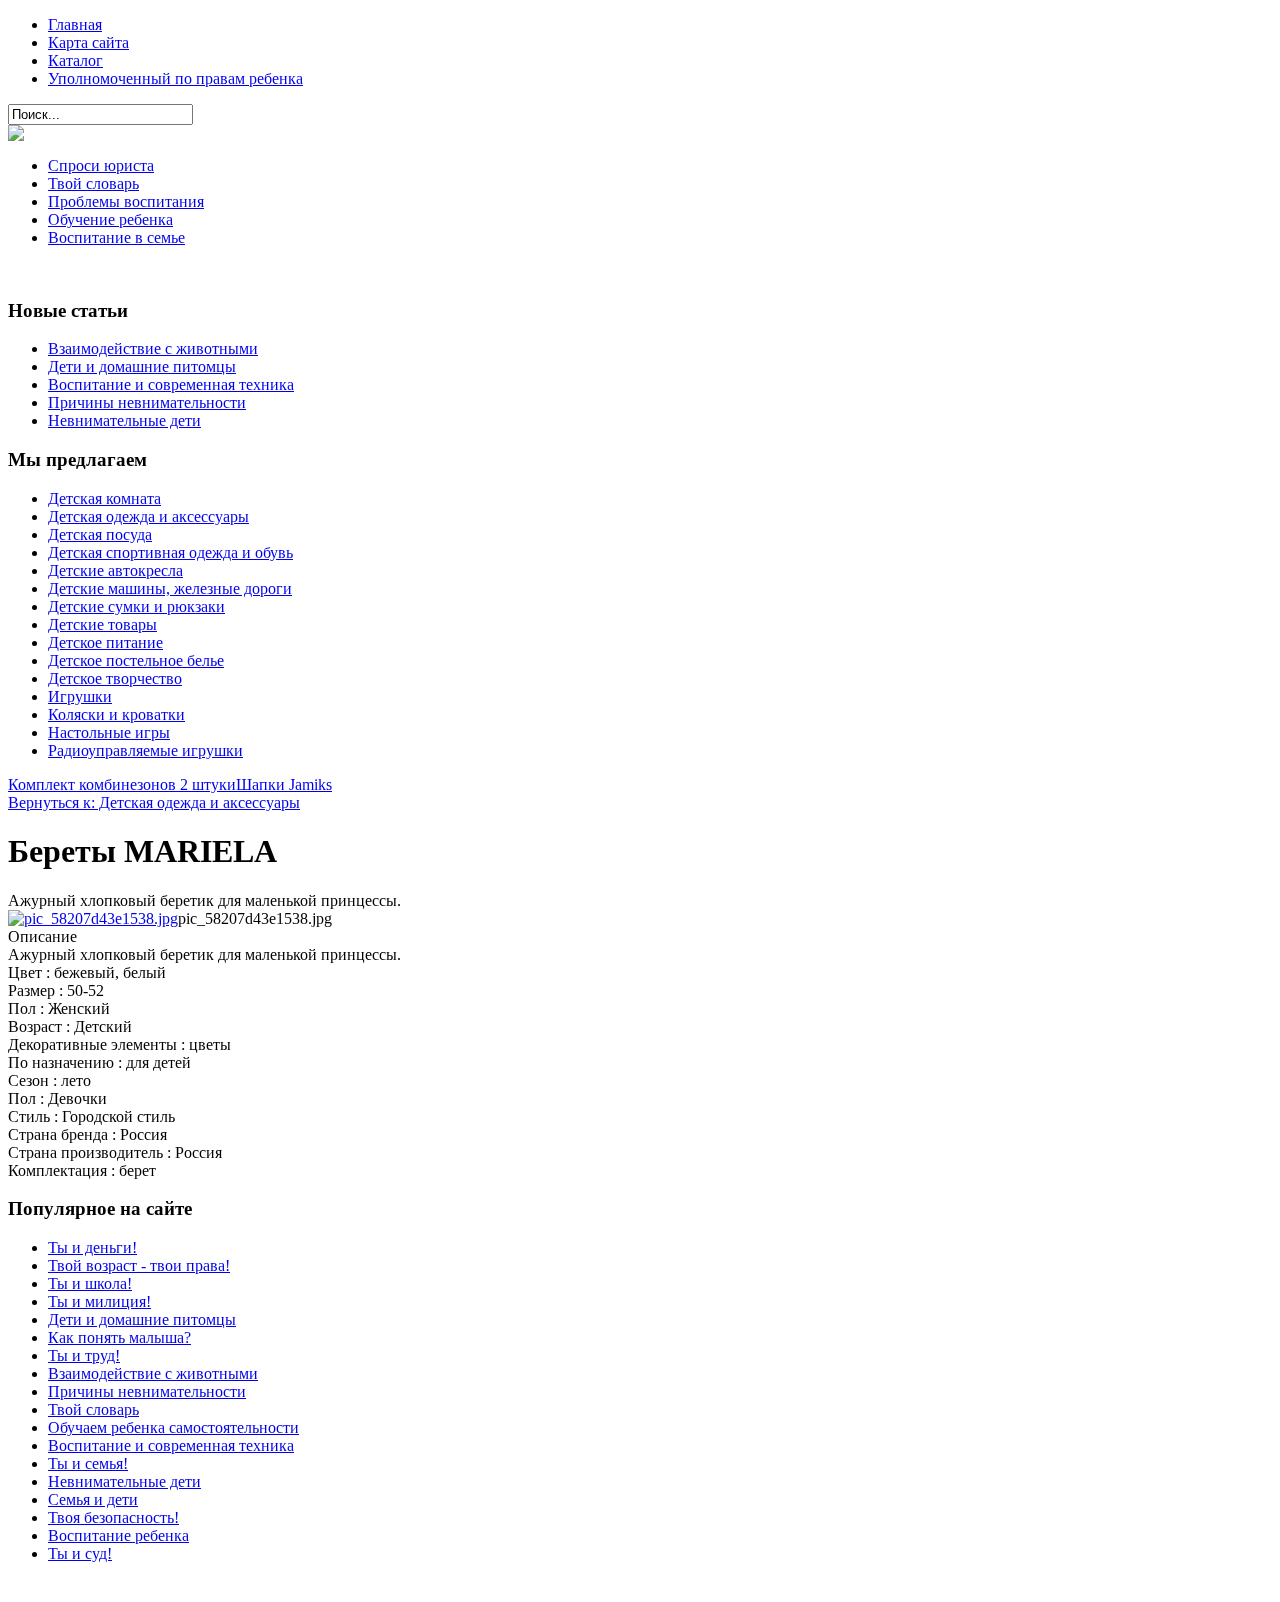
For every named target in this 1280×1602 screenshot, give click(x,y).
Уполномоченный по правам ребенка (175, 78)
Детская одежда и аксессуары (148, 516)
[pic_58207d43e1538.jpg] (93, 918)
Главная (75, 24)
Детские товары (102, 624)
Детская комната (104, 498)
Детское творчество (115, 678)
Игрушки (80, 696)
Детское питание (105, 642)
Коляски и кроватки (116, 714)
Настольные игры (109, 732)
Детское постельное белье (136, 660)
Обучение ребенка (110, 219)
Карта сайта (88, 42)
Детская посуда (100, 534)
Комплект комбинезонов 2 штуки (122, 784)
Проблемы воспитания (126, 201)
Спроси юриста (101, 165)
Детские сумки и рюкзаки (136, 606)
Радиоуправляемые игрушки (145, 750)
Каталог (75, 60)
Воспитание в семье (116, 237)
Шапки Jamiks (284, 784)
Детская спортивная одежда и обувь (170, 552)
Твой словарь (93, 183)
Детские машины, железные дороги (170, 588)
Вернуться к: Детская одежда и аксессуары (154, 802)
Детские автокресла (115, 570)
